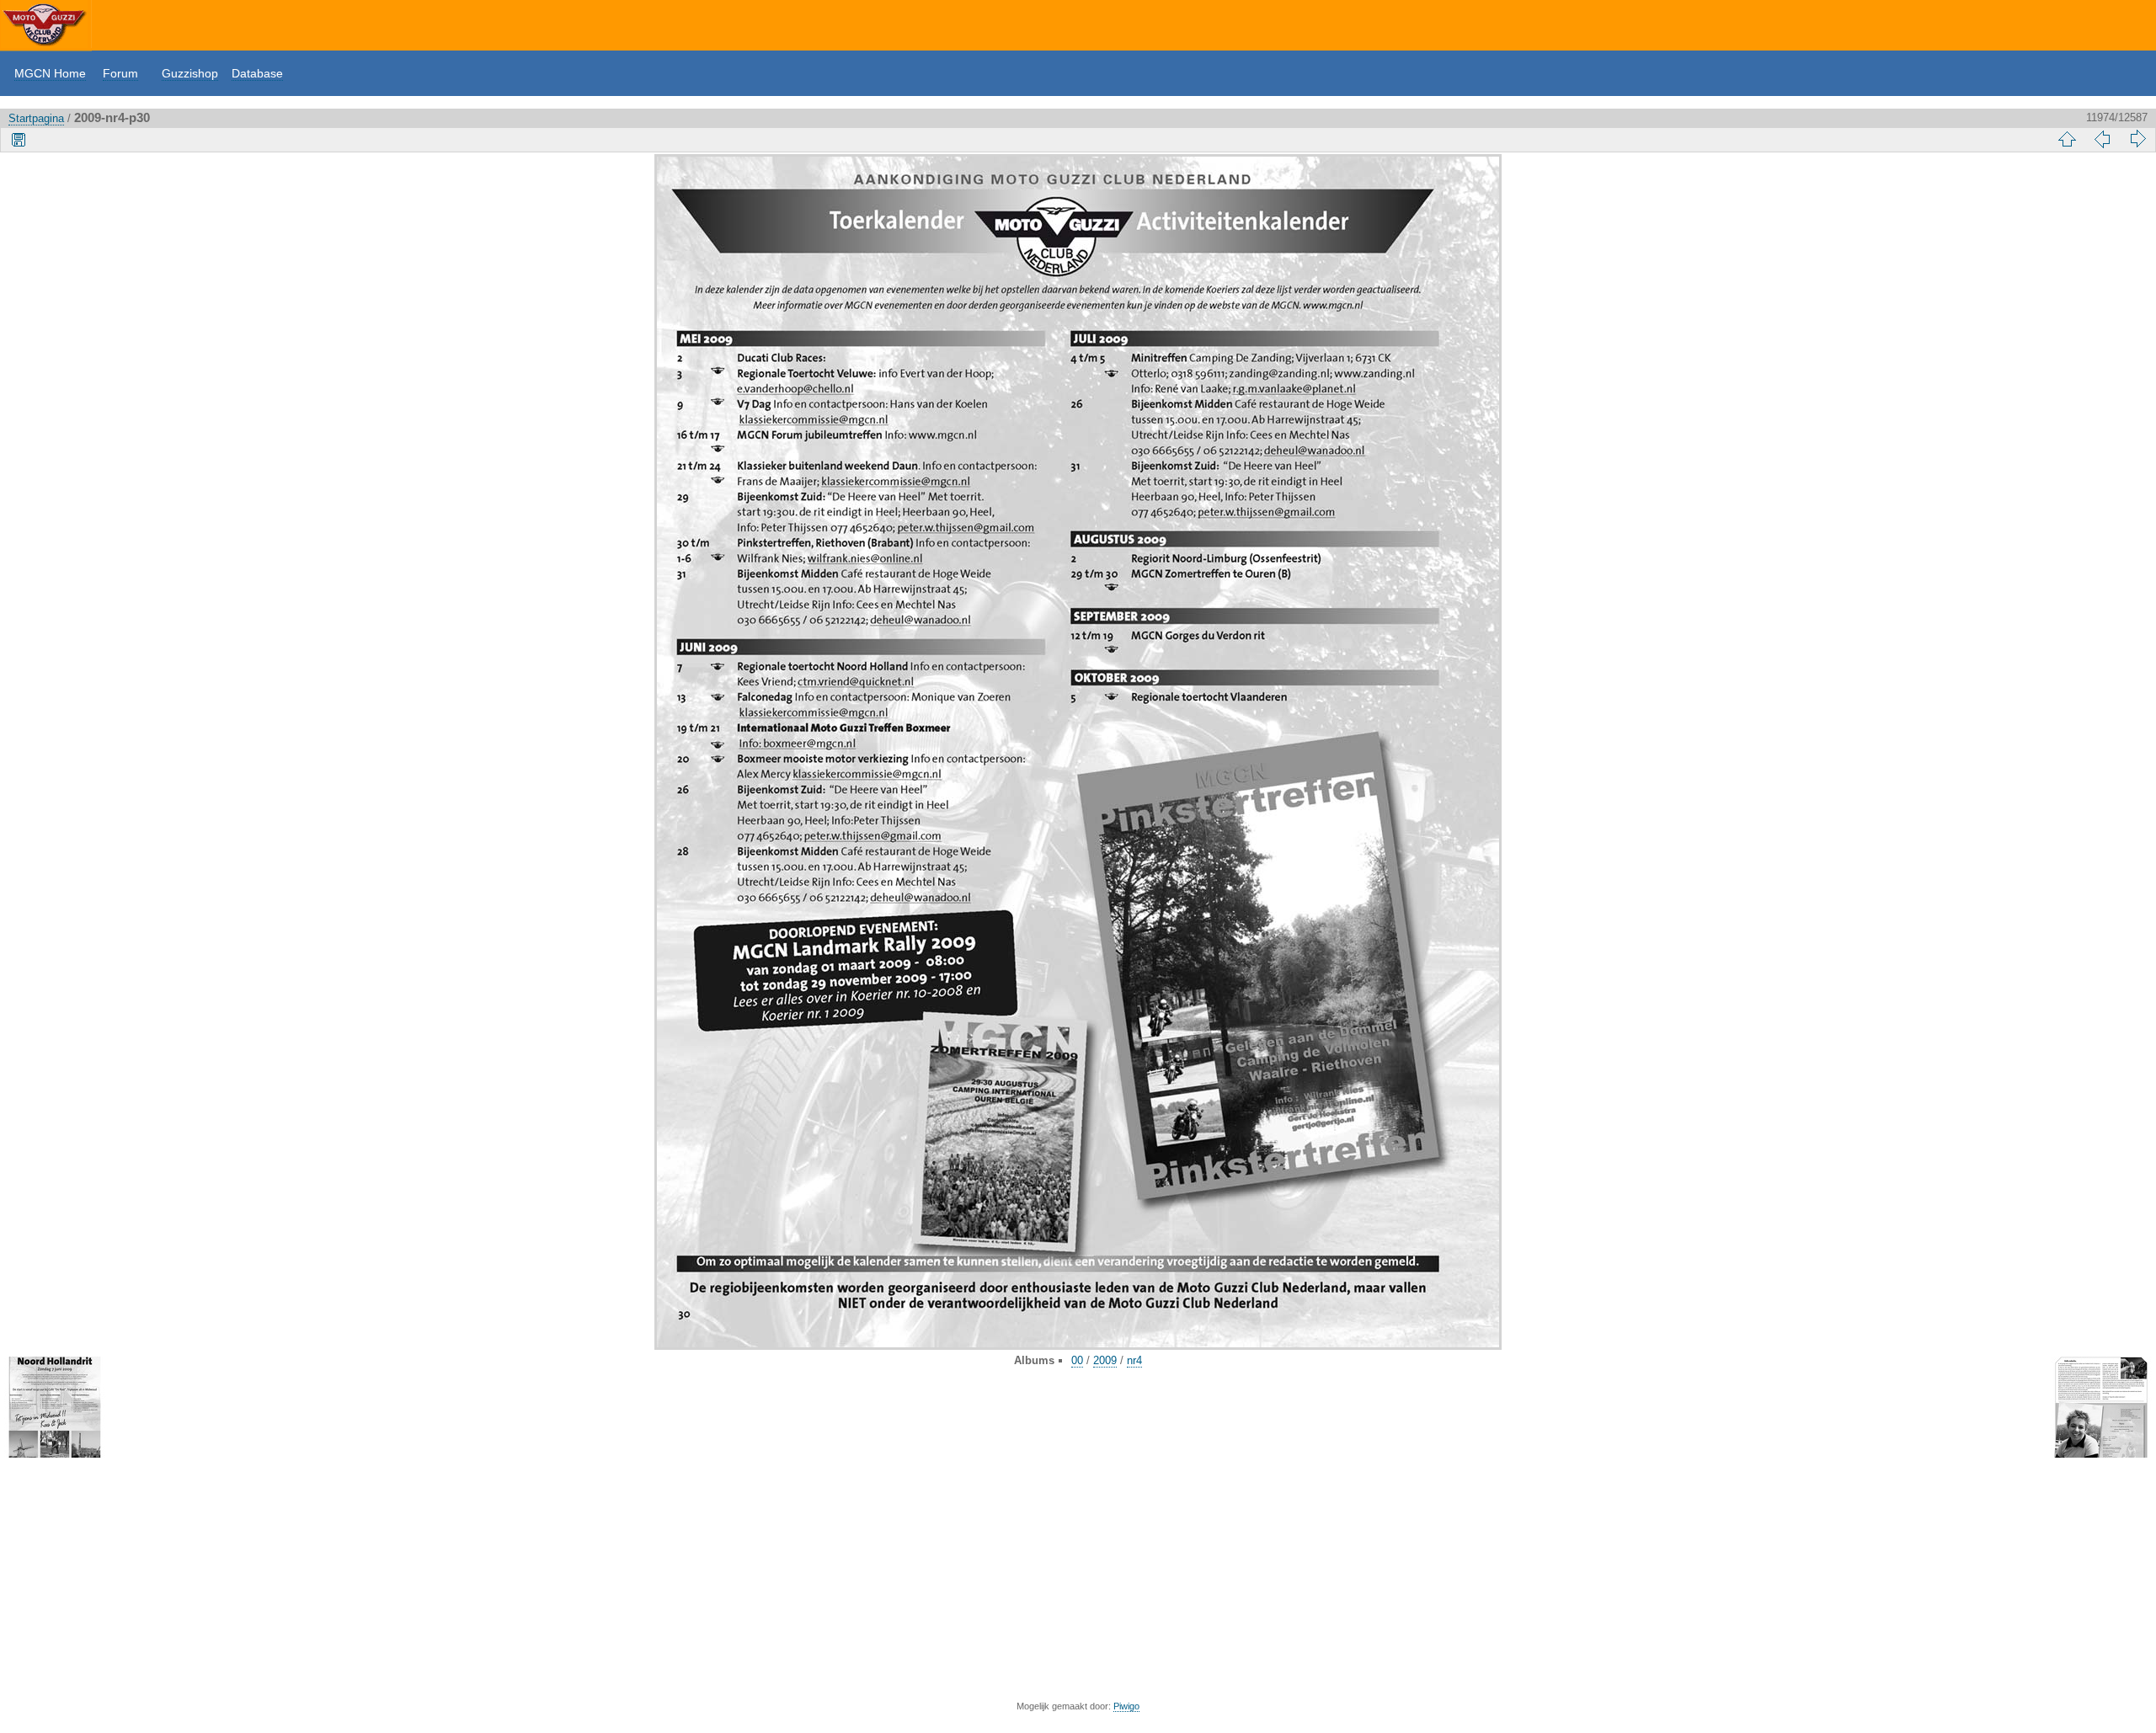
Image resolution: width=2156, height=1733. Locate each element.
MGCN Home (50, 73)
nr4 (1134, 1360)
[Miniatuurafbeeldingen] (2067, 139)
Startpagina (36, 118)
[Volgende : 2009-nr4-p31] (2137, 139)
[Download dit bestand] (19, 139)
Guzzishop (190, 73)
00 (1077, 1360)
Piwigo (1126, 1706)
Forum (120, 73)
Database (257, 73)
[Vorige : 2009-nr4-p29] (2102, 139)
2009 (1105, 1360)
